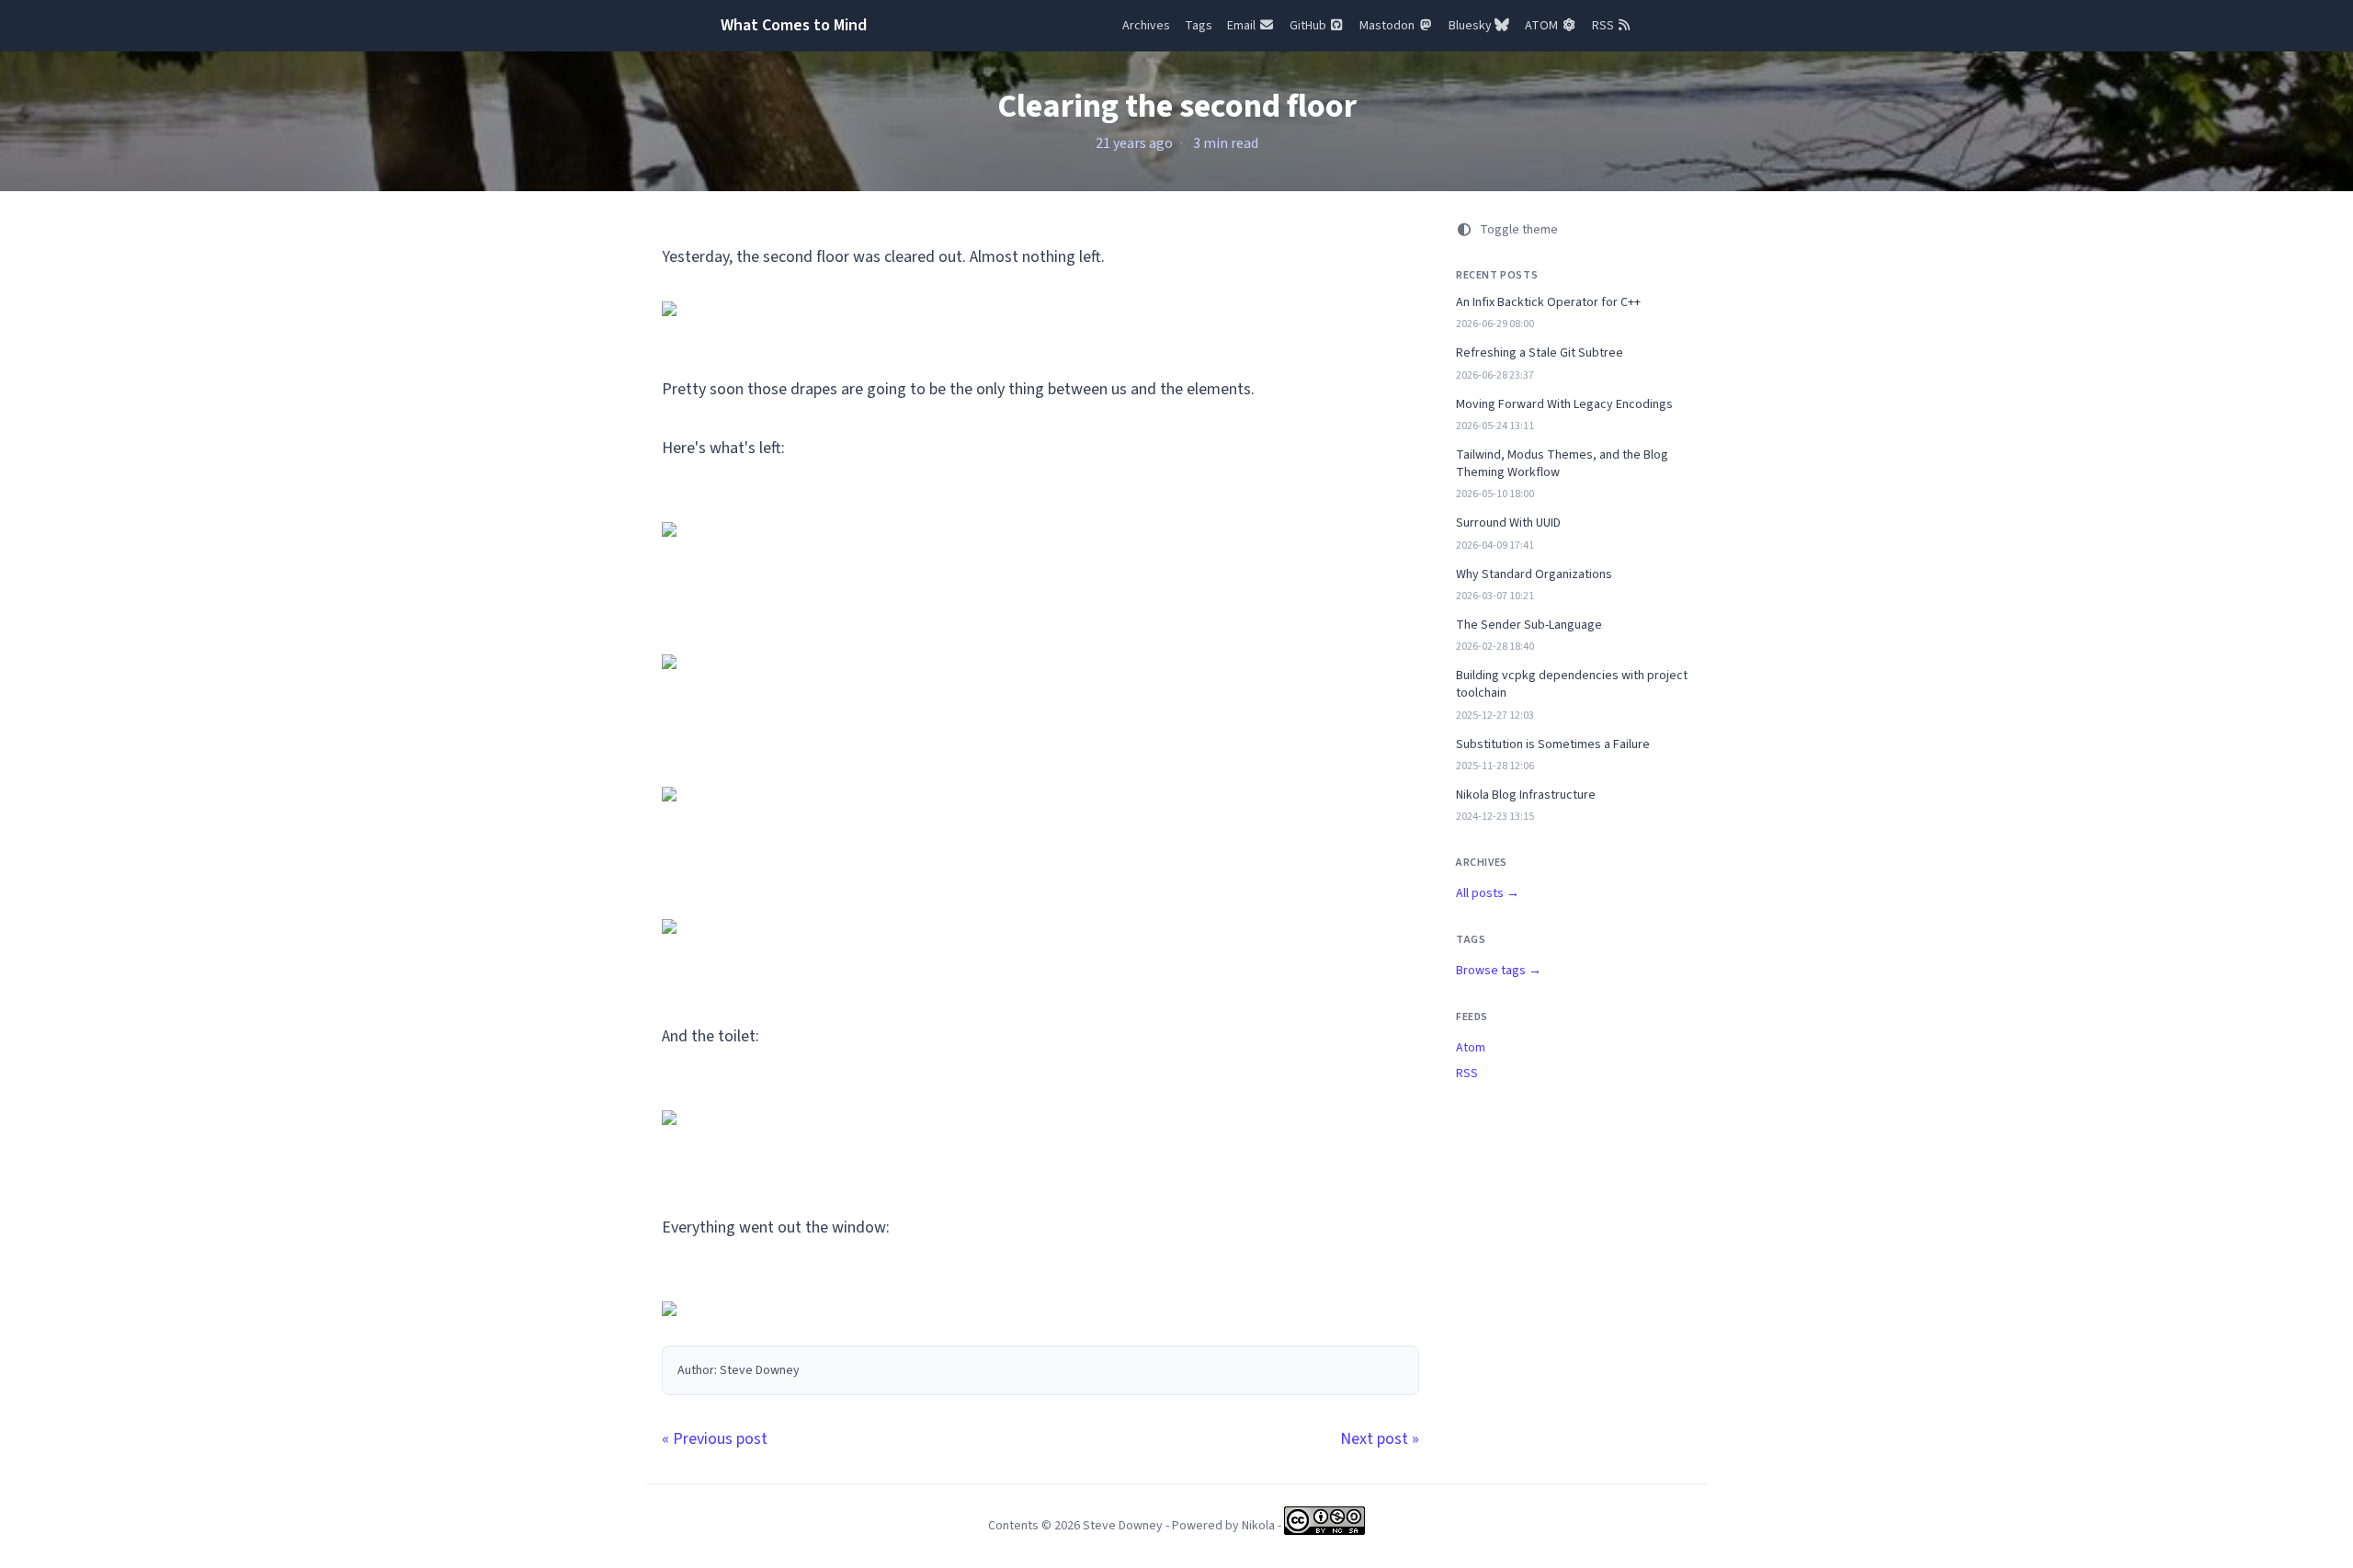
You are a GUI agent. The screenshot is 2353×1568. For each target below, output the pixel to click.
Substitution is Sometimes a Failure (1553, 745)
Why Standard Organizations (1534, 575)
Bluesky (1472, 26)
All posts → (1488, 893)
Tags (1199, 26)
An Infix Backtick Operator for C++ (1548, 303)
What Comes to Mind (794, 25)
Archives (1146, 26)
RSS (1604, 26)
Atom (1471, 1048)
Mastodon (1388, 26)
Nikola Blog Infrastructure (1526, 795)
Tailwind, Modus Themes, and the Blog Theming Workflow (1562, 464)
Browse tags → (1499, 971)
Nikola (1258, 1526)
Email (1243, 26)
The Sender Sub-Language (1529, 625)
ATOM (1543, 26)
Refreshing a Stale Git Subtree (1540, 353)
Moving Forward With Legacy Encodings (1564, 405)
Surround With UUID (1508, 523)
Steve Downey (1123, 1526)
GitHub (1309, 26)
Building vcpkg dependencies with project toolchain (1572, 685)
